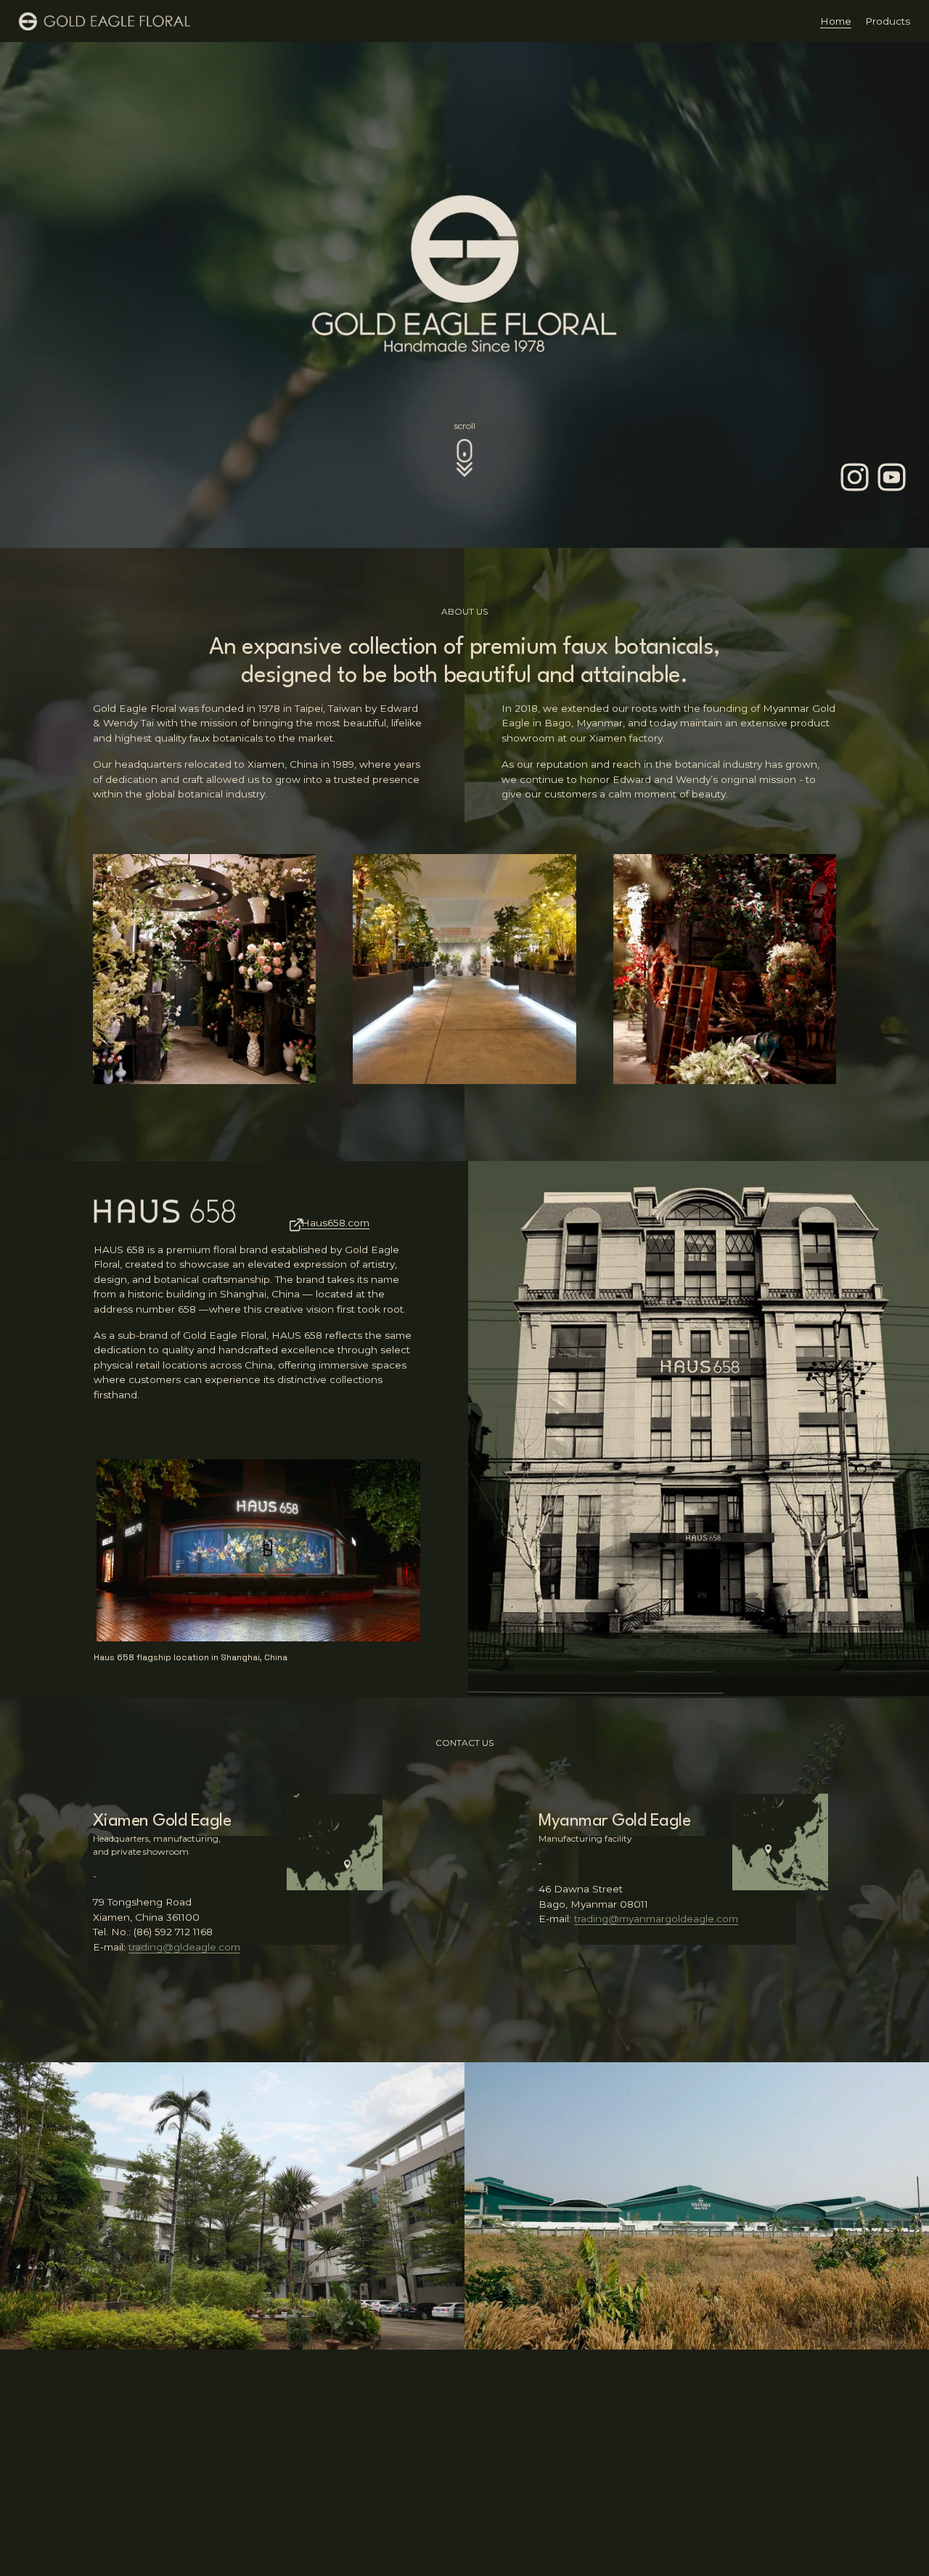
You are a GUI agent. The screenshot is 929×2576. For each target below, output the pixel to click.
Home (836, 21)
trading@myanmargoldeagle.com (656, 1919)
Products (888, 21)
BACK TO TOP (882, 2479)
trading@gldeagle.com (184, 1947)
